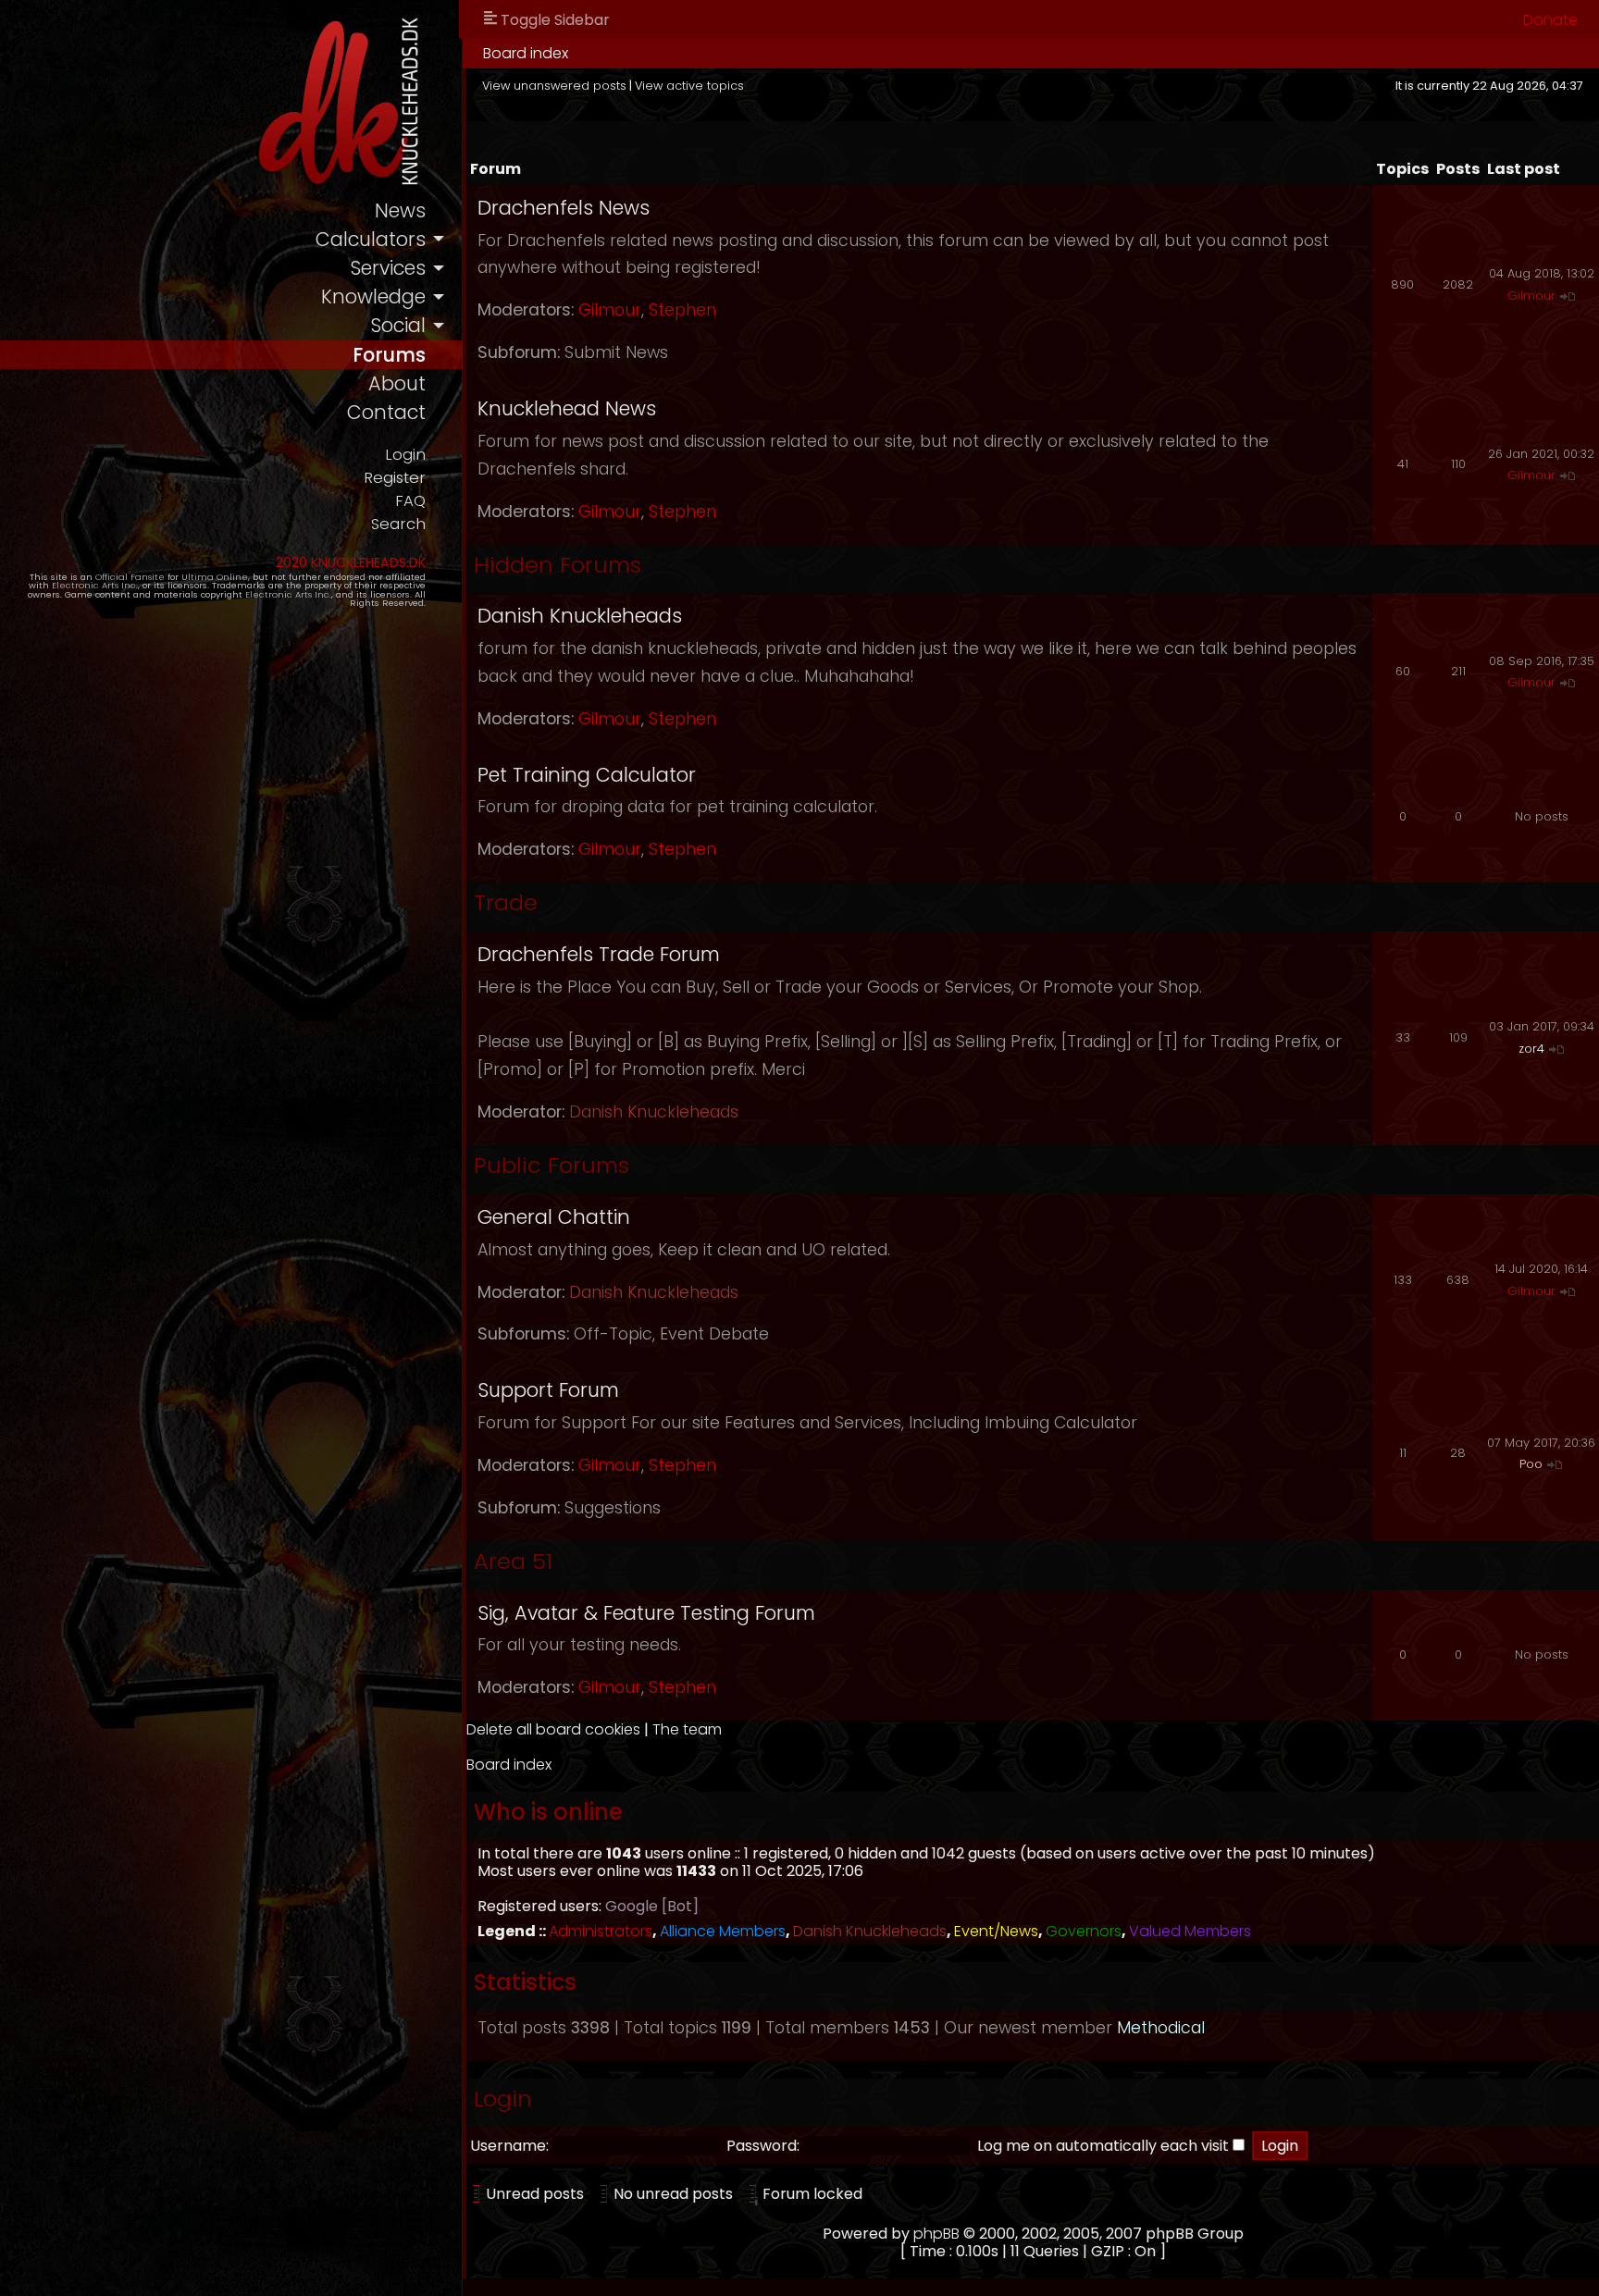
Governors (1084, 1931)
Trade (506, 902)
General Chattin (554, 1217)
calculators (371, 239)
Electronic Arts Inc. (95, 585)
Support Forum (548, 1390)
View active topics (689, 86)
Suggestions (613, 1508)
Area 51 (513, 1561)
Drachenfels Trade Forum (599, 954)
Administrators (601, 1931)
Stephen (682, 310)
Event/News (996, 1931)
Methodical (1161, 2028)
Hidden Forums (558, 565)
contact (386, 412)
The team (687, 1729)
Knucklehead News (567, 408)
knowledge (373, 296)
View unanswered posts (554, 86)
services (388, 268)
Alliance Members (723, 1931)
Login (405, 455)
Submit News (616, 352)
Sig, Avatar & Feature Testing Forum (646, 1613)
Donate (1550, 20)
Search (398, 524)
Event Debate (714, 1334)
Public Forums (552, 1165)
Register (395, 478)
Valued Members (1190, 1931)
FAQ (410, 501)
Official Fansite (130, 577)
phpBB (936, 2234)
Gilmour (610, 310)
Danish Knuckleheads (580, 616)
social (398, 325)
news (400, 210)
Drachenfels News (564, 208)
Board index (526, 53)
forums (389, 355)
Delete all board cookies (553, 1729)
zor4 (1531, 1049)
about (397, 383)
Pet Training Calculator (587, 775)
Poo (1531, 1464)
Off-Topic (613, 1334)
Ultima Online (215, 577)
